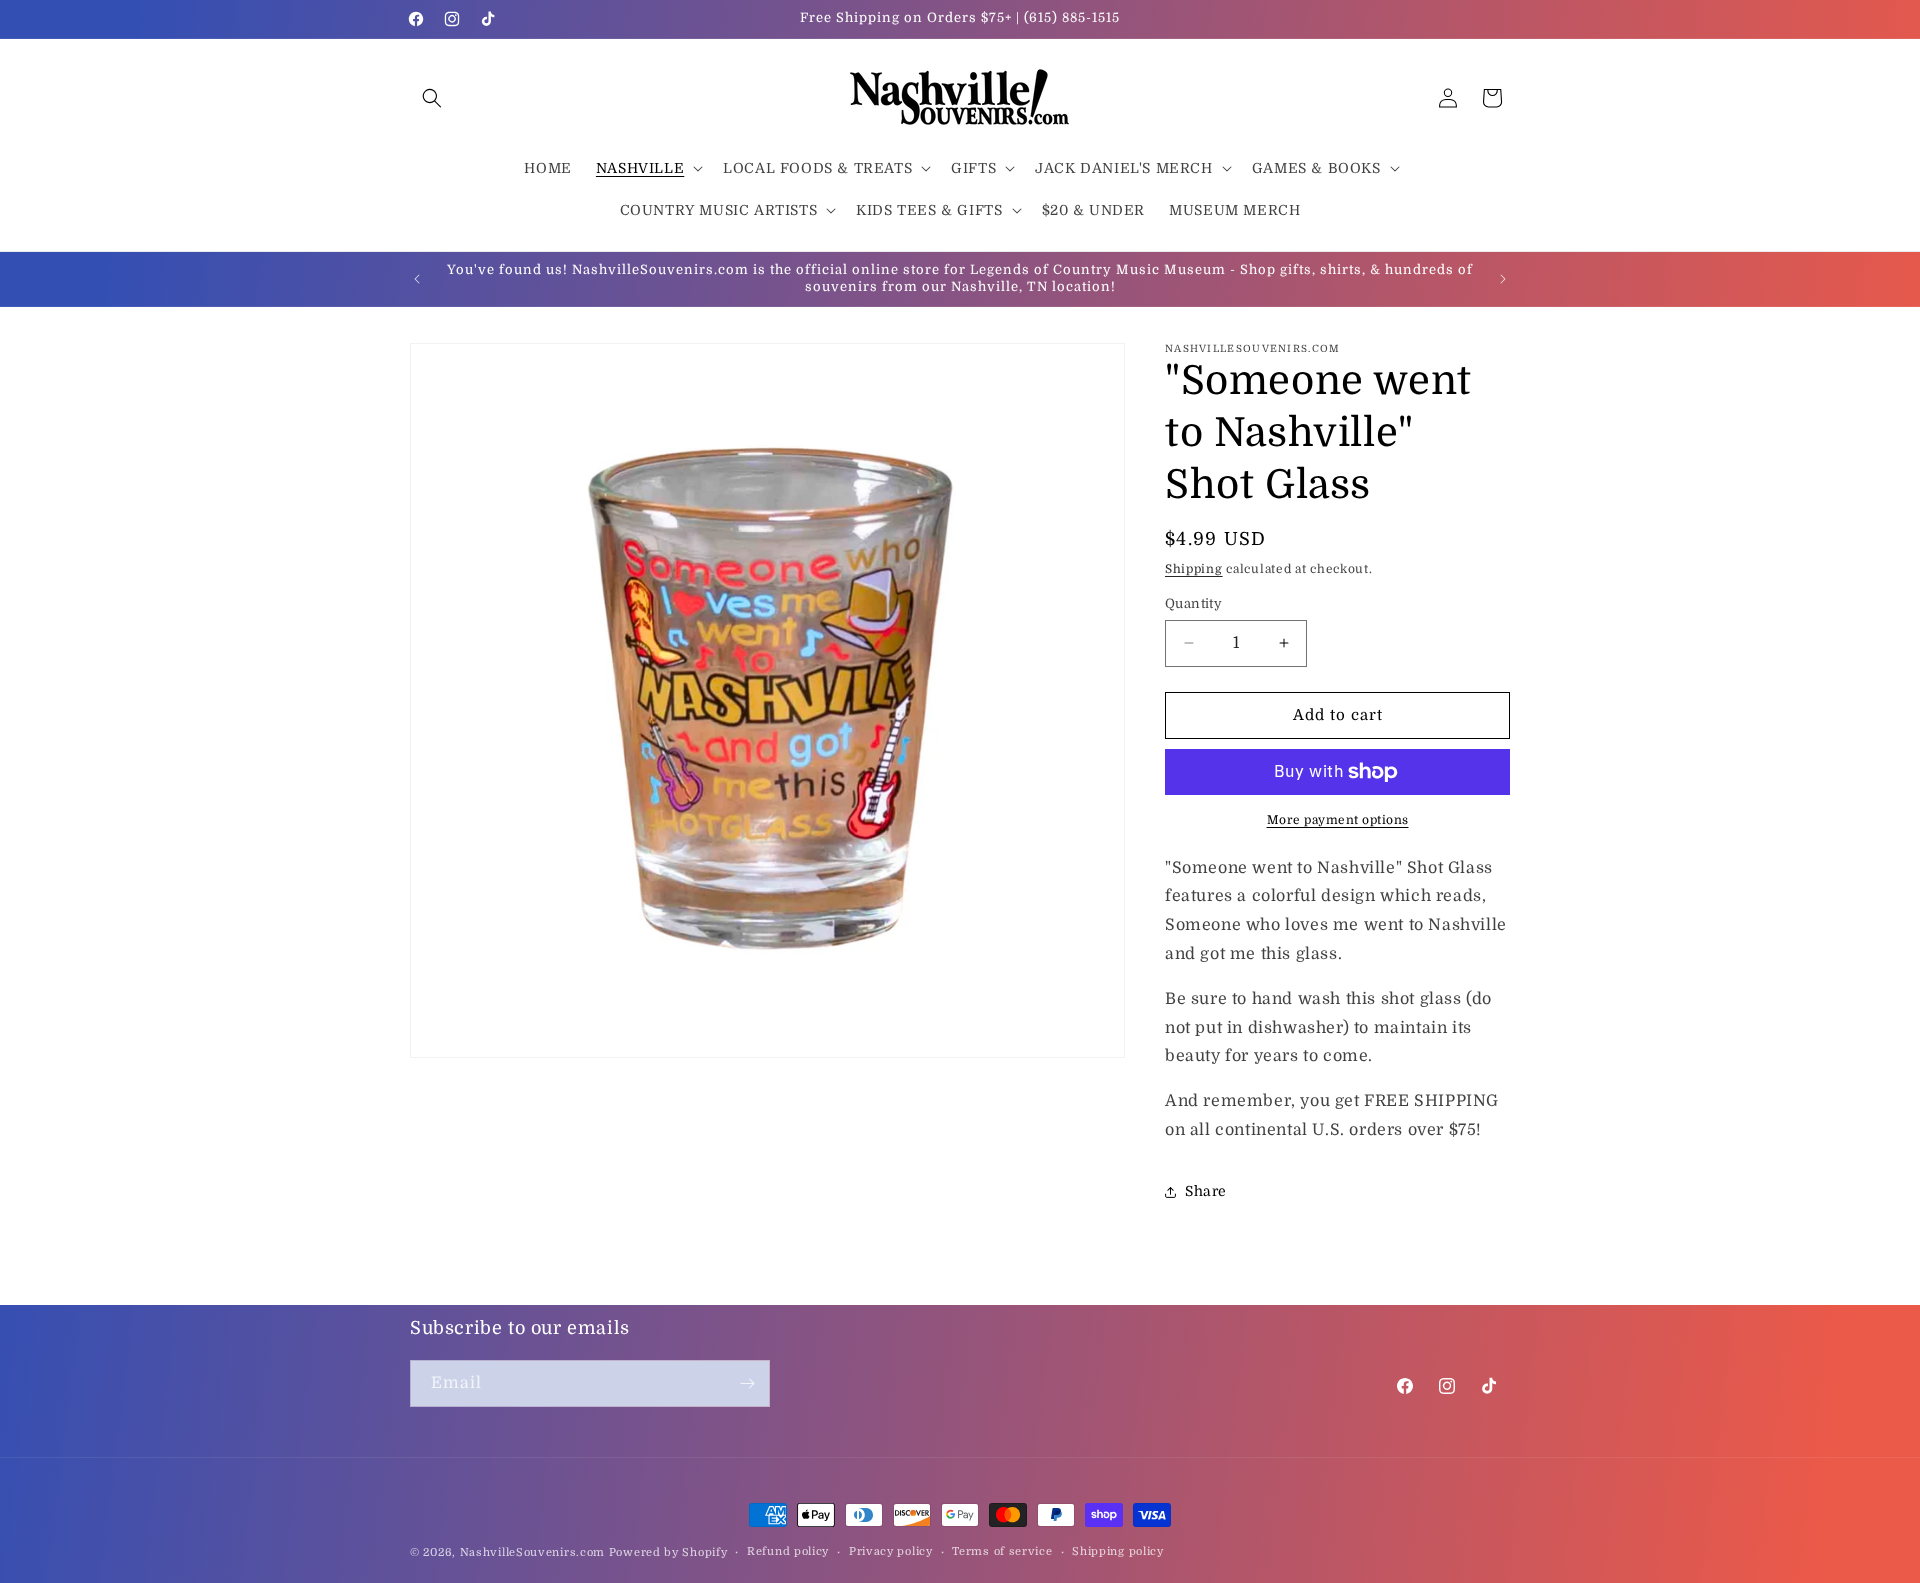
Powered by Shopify (668, 1552)
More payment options (1338, 820)
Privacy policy (891, 1551)
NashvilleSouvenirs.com (532, 1552)
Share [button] (1206, 1191)
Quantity (1193, 603)
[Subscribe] (747, 1383)
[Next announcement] (1503, 279)
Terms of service (1002, 1551)
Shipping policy (1118, 1551)
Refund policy (788, 1551)
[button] (432, 98)
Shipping (1194, 569)
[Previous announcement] (417, 279)
